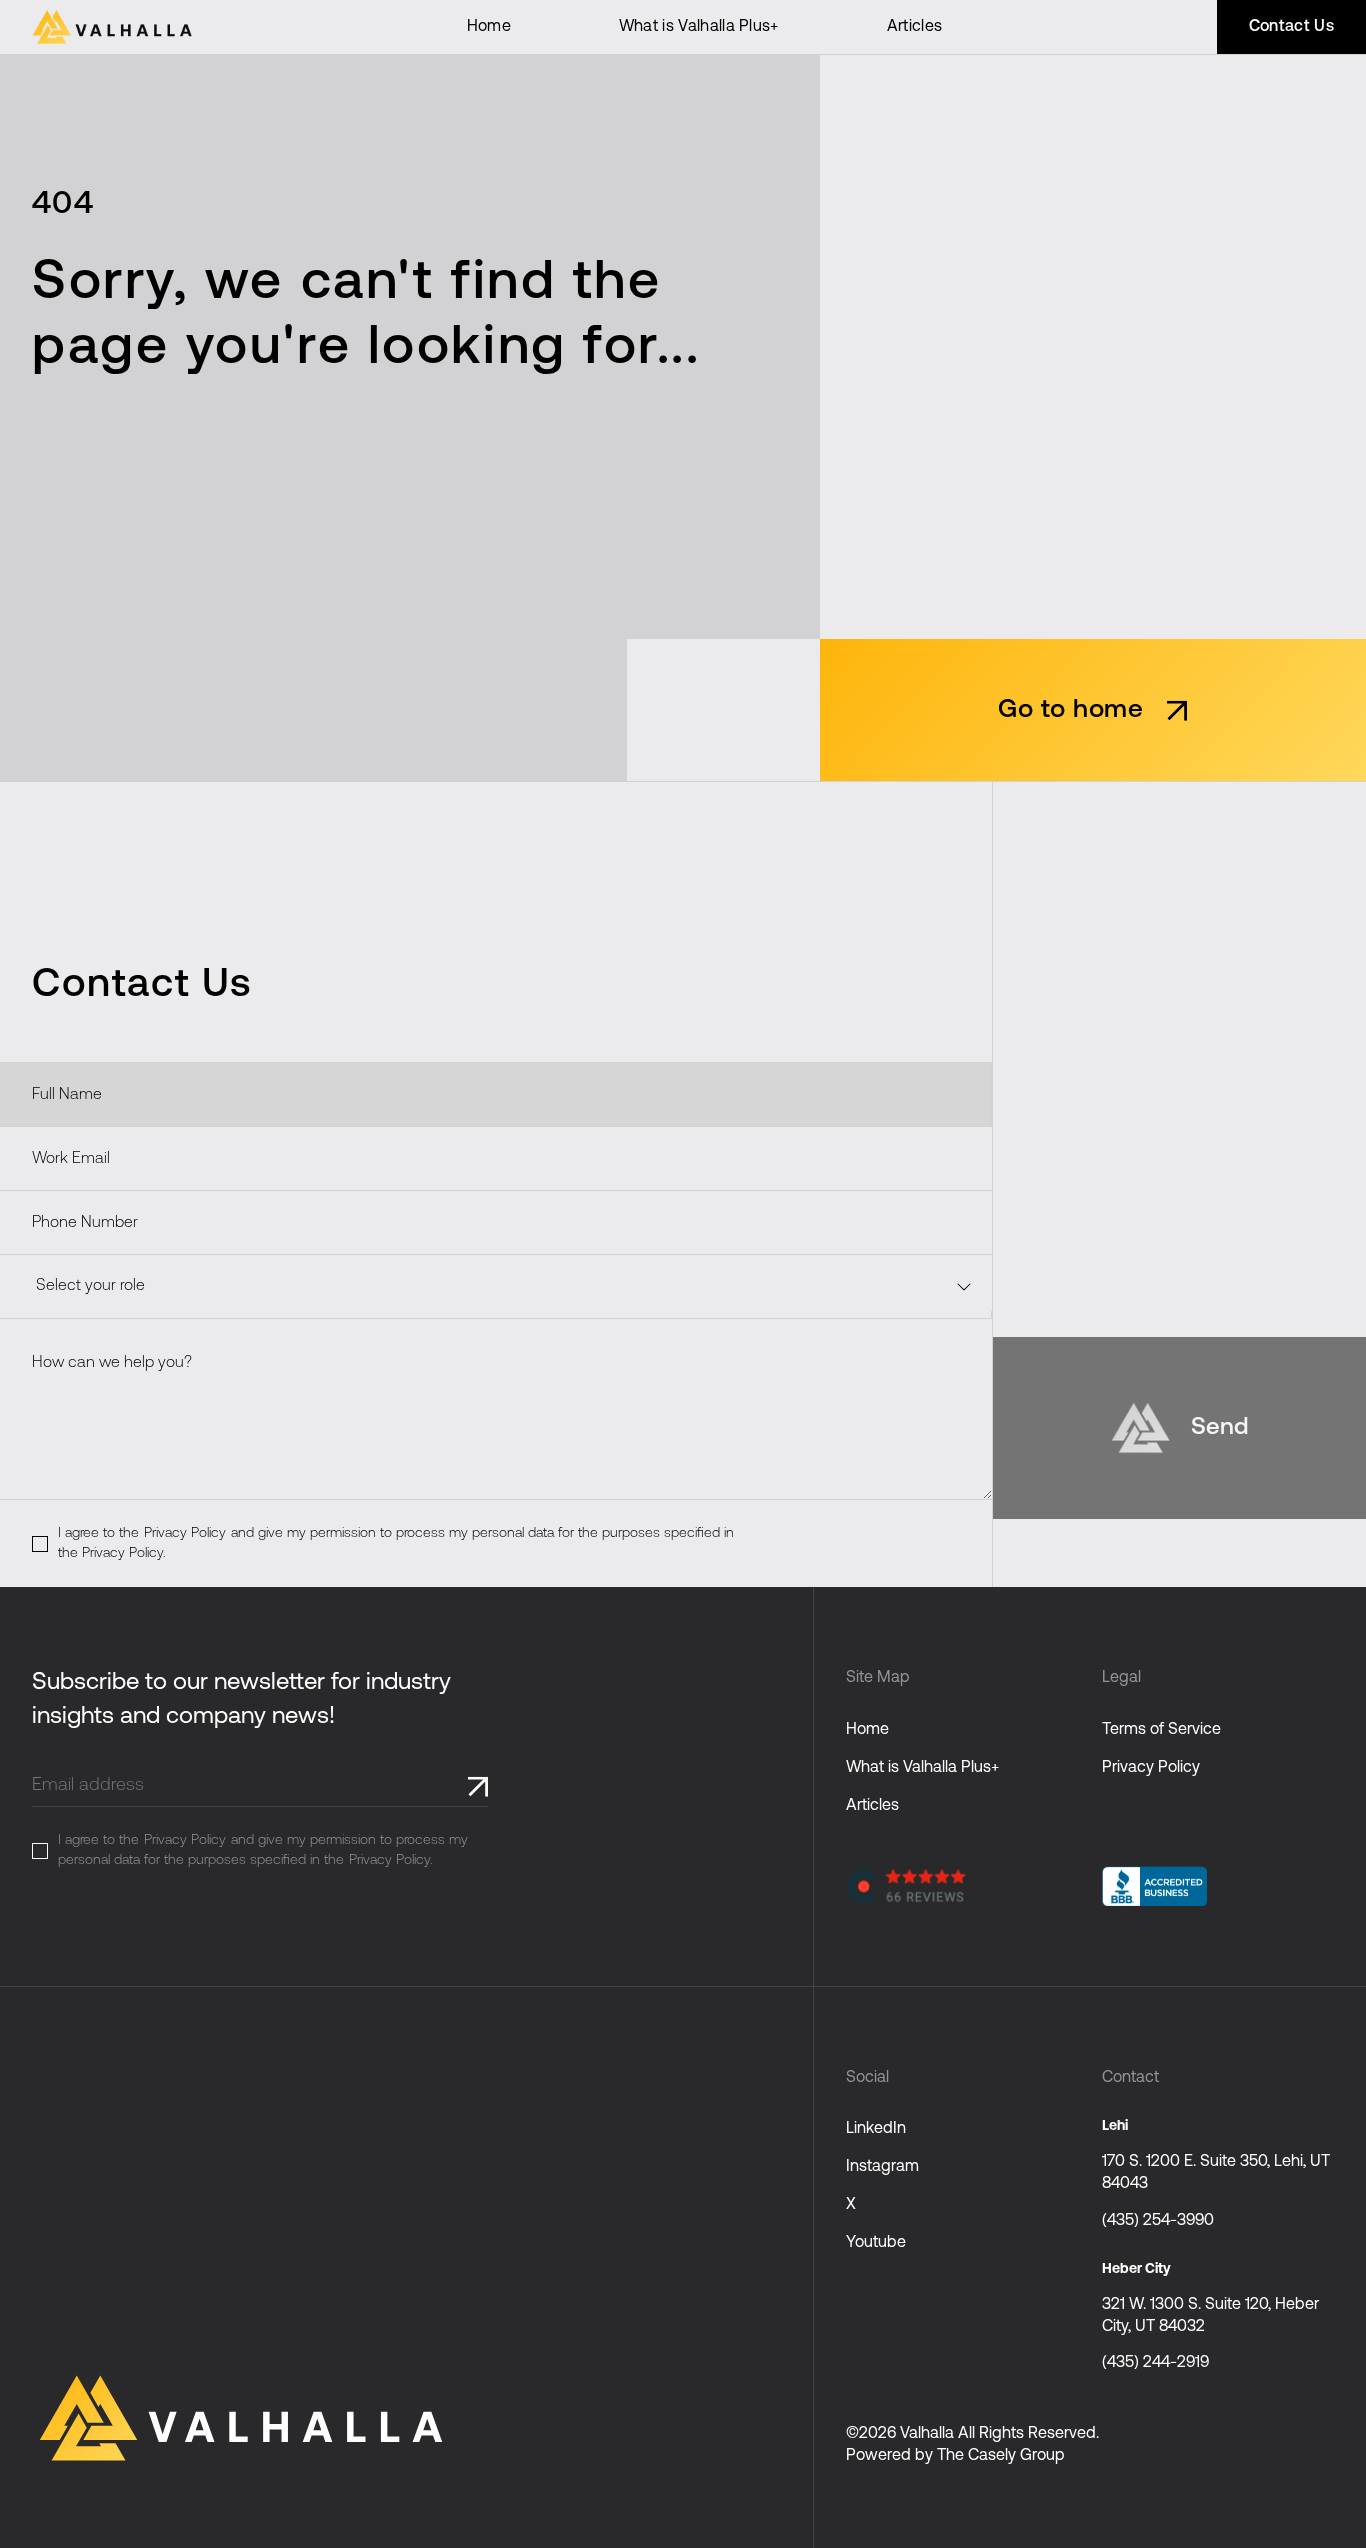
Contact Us (1291, 27)
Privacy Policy (185, 1533)
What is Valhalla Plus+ (699, 27)
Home (489, 27)
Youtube (876, 2243)
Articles (915, 27)
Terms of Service (1161, 1730)
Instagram (882, 2167)
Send (1220, 1428)
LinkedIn (876, 2129)
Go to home (1070, 710)
